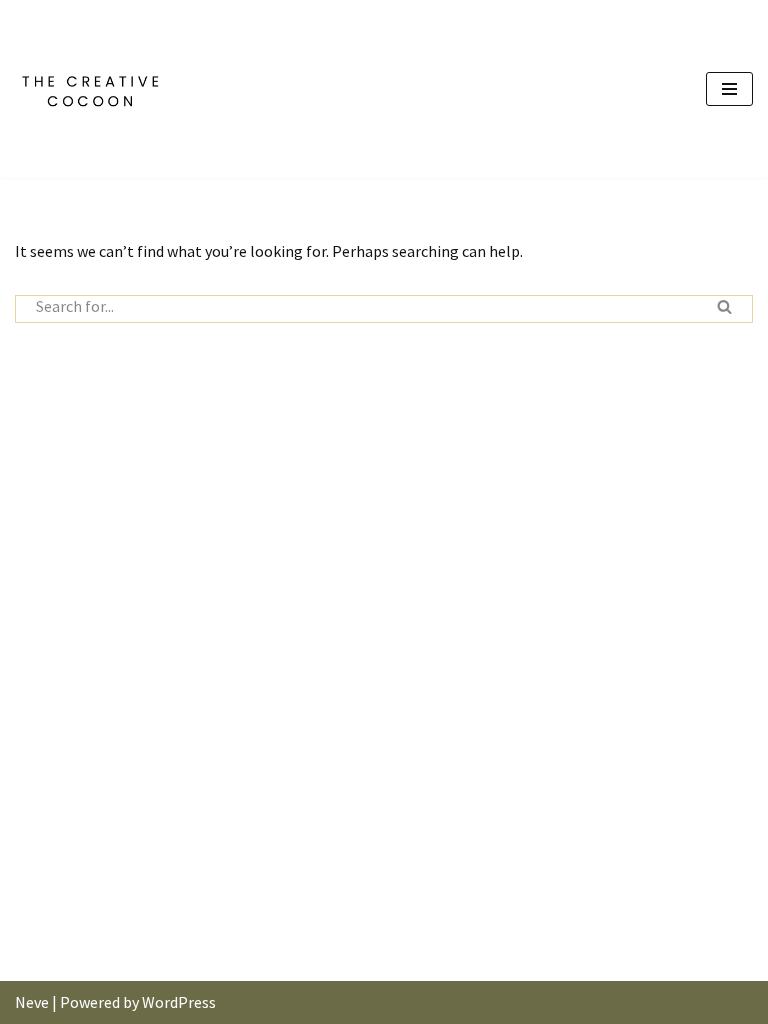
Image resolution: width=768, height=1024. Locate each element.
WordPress (179, 1002)
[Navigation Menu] (729, 89)
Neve (32, 1002)
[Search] (725, 309)
